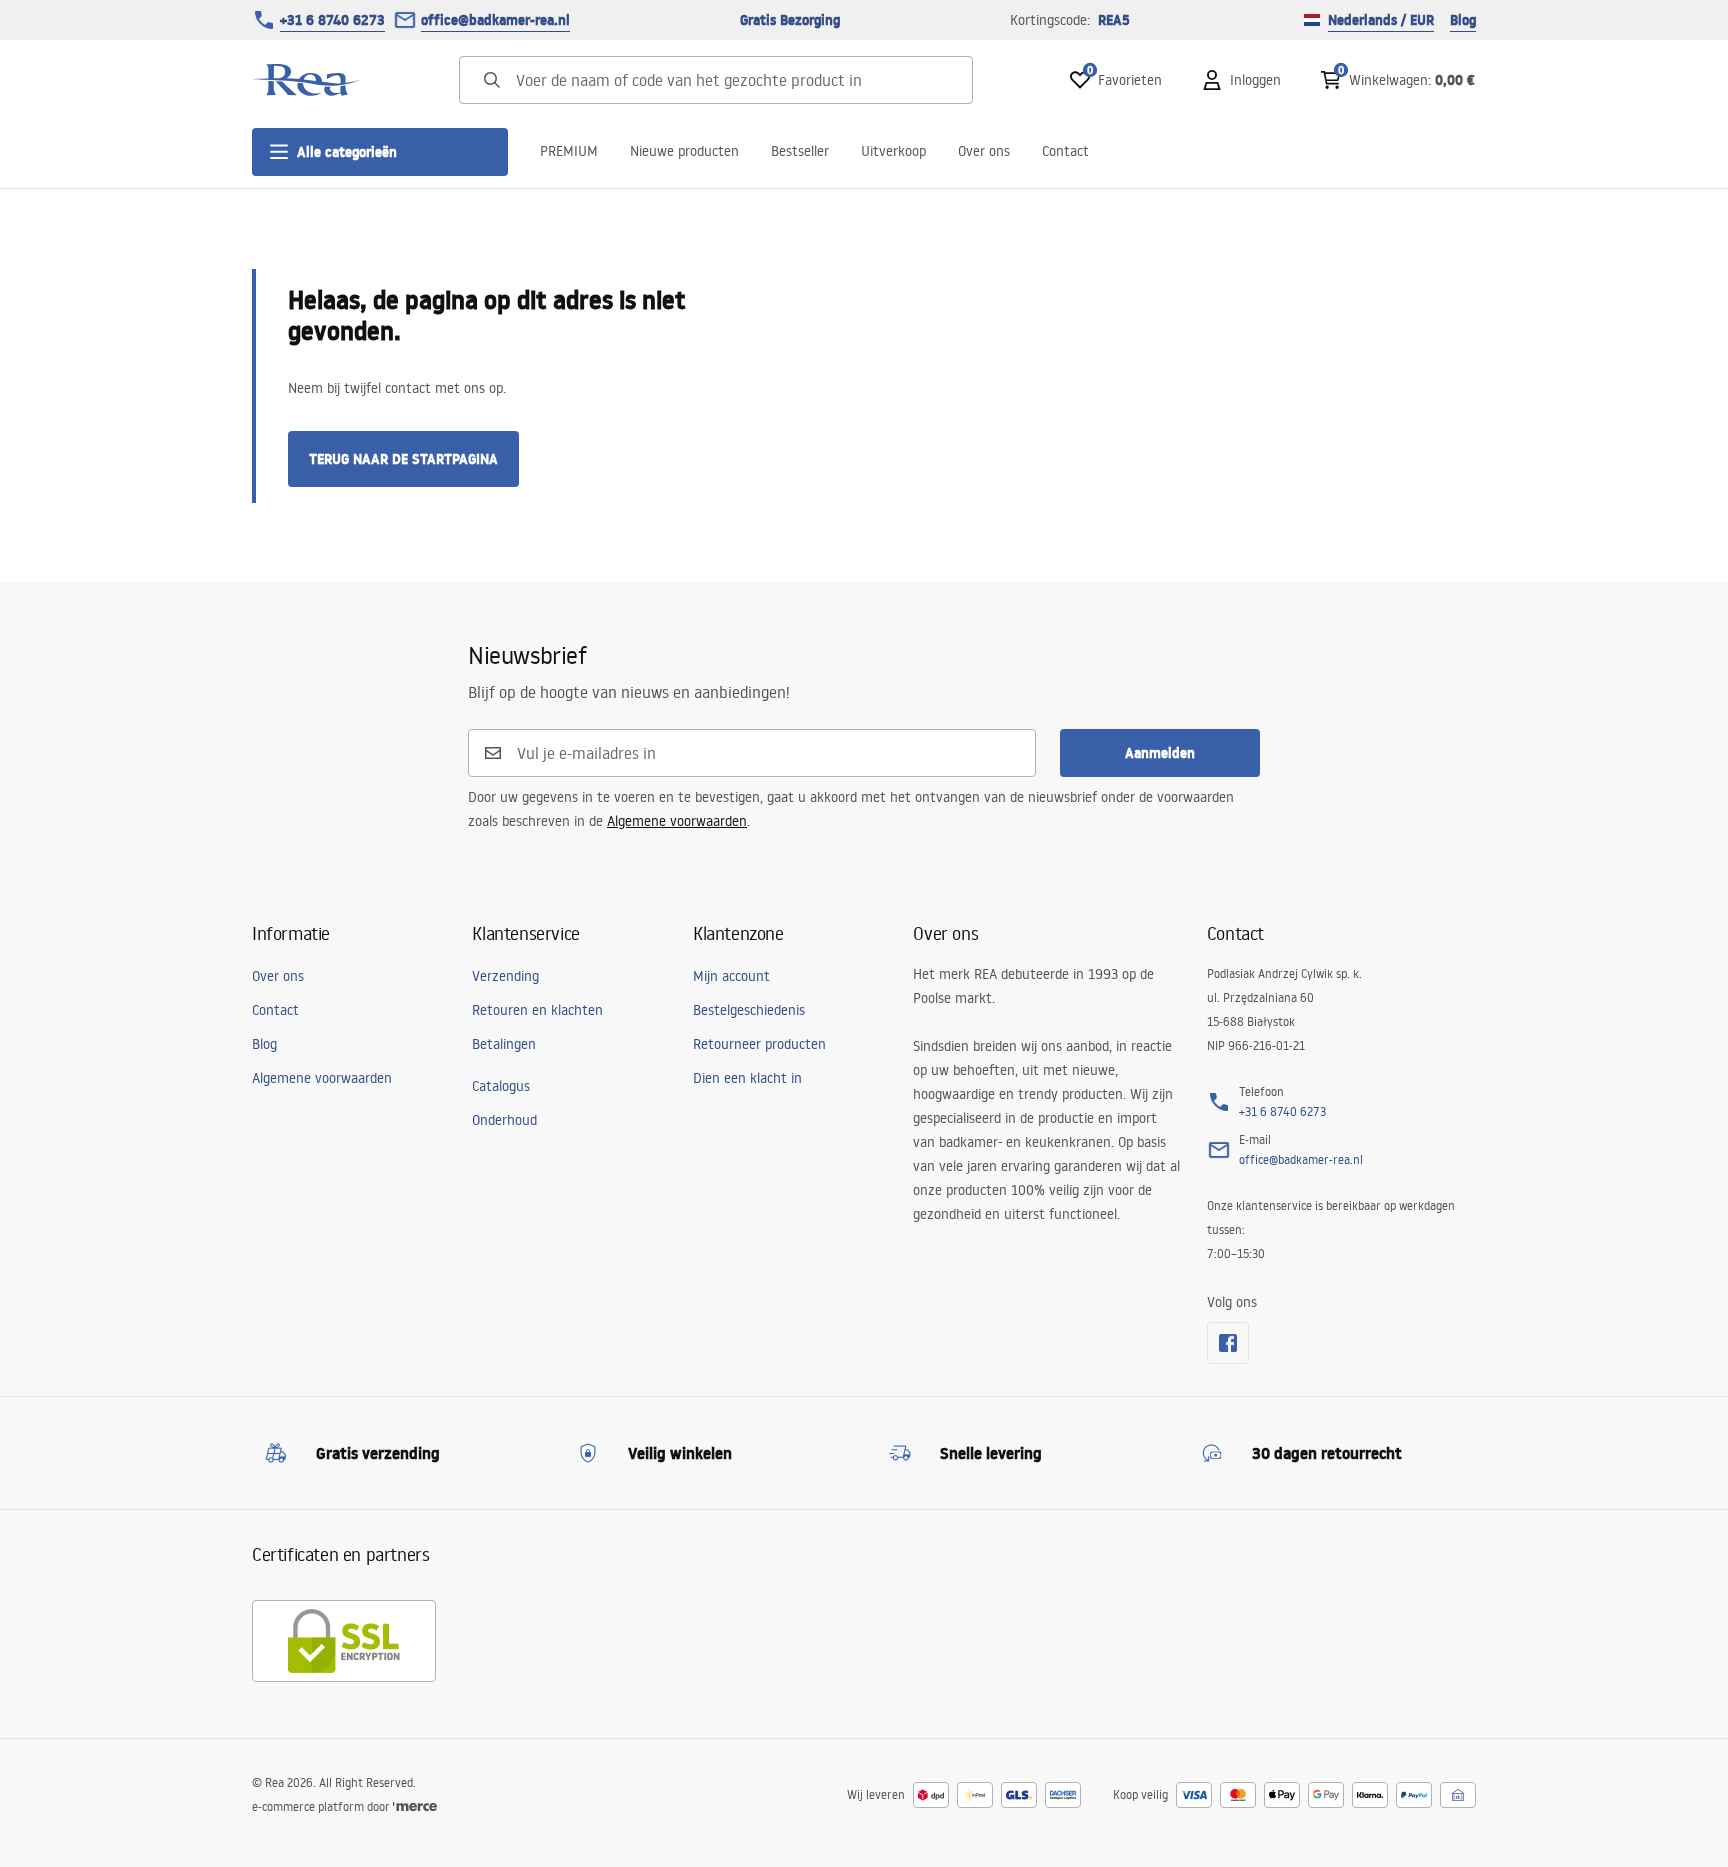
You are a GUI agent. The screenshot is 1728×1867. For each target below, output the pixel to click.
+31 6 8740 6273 (332, 20)
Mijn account (731, 976)
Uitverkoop (893, 151)
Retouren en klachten (537, 1010)
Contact (1065, 151)
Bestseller (800, 151)
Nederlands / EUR (1381, 20)
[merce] (415, 1806)
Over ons (984, 151)
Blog (1463, 20)
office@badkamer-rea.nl (495, 20)
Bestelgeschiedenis (749, 1010)
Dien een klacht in (747, 1078)
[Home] (307, 80)
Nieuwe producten (684, 151)
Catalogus (501, 1086)
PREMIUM (569, 151)
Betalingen (504, 1044)
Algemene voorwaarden (677, 821)
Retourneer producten (759, 1044)
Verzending (505, 976)
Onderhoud (504, 1120)
